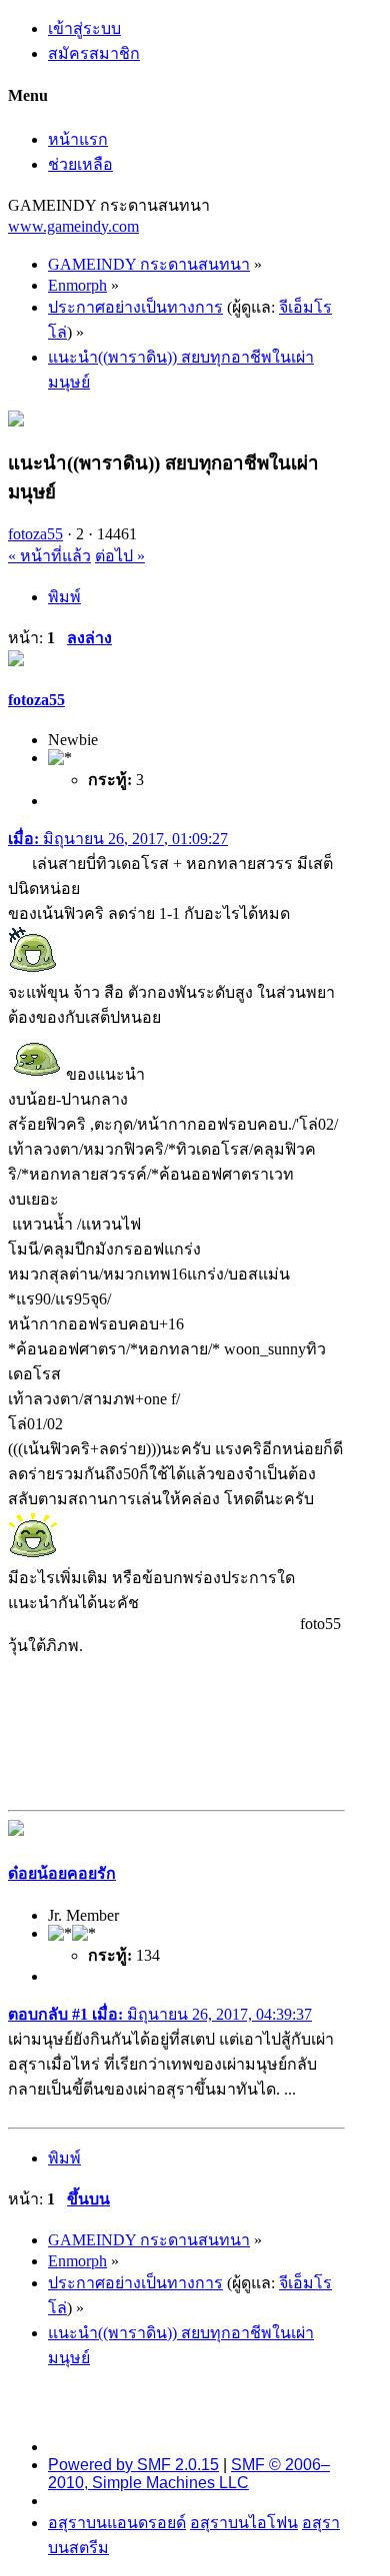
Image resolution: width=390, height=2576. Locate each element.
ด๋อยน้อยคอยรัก (62, 1873)
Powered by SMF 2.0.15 (133, 2465)
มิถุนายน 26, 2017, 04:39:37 (160, 2014)
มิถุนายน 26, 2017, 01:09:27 (118, 839)
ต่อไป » (120, 556)
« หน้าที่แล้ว (49, 556)
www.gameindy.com (73, 226)
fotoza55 (35, 534)
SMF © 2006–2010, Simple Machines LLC (189, 2474)
